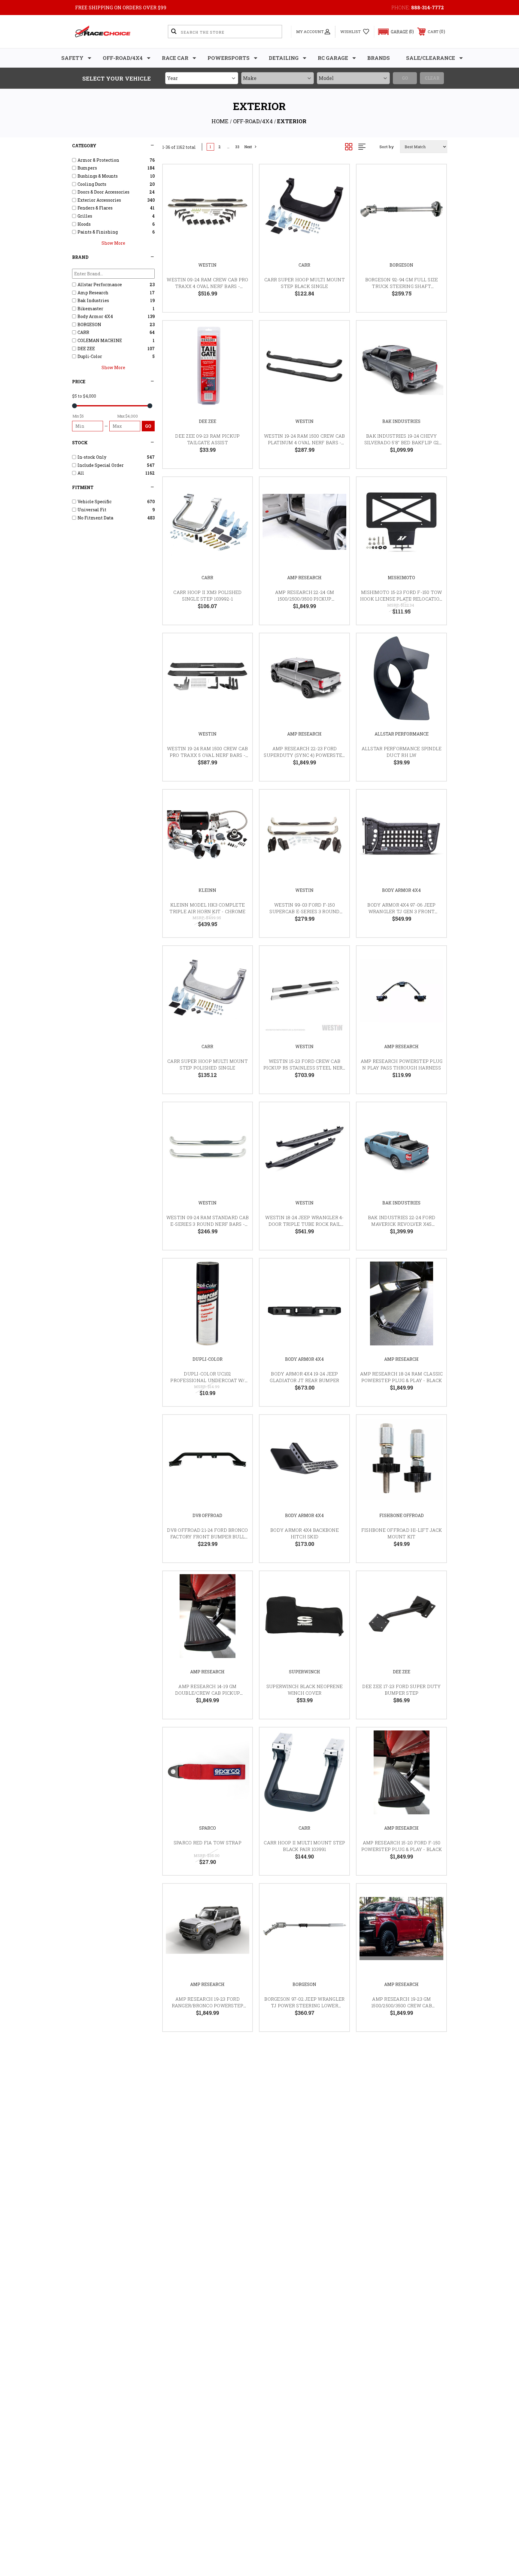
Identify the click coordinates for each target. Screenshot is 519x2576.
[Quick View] (240, 177)
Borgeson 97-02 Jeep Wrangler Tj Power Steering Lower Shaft (304, 2006)
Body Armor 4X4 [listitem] (95, 316)
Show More (113, 243)
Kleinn (207, 890)
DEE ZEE (208, 421)
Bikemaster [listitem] (90, 309)
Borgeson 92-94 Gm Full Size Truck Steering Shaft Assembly (402, 286)
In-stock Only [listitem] (92, 457)
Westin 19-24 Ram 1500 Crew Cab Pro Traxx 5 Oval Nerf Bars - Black (208, 755)
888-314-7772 (428, 7)
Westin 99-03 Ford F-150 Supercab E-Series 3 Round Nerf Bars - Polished (304, 912)
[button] (393, 32)
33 (237, 147)
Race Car (175, 58)
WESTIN (207, 265)
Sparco (208, 1828)
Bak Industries (401, 421)
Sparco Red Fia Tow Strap (208, 1843)
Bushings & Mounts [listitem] (98, 176)
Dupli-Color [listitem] (90, 356)
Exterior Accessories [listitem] (99, 200)
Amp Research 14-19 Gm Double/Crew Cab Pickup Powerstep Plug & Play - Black (208, 1693)
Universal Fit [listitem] (92, 510)
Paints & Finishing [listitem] (98, 232)
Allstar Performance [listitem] (100, 285)
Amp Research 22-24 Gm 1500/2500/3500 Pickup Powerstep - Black (305, 599)
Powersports (229, 58)
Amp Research (304, 578)
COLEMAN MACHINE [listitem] (100, 340)
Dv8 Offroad (207, 1515)
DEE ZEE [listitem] (86, 349)
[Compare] (240, 207)
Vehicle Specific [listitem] (94, 502)
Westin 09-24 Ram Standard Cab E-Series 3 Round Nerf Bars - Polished (208, 1224)
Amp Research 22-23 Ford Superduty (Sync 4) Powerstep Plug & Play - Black (304, 755)
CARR (304, 265)
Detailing (284, 58)
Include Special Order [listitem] (101, 465)
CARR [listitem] (83, 332)
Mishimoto (401, 578)
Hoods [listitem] (84, 224)
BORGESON (401, 265)
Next (248, 147)
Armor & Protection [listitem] (98, 160)
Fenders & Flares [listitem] (95, 208)
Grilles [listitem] (85, 216)
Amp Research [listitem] (93, 293)
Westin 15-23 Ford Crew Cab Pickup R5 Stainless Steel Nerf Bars (305, 1068)
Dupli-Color (208, 1359)
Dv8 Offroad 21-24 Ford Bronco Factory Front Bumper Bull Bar (207, 1537)
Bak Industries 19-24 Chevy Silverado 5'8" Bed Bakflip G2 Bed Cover (402, 443)
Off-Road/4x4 (123, 58)
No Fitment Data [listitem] (95, 518)
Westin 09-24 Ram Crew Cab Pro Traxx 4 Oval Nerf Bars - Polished (207, 286)
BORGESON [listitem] (89, 324)
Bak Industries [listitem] (93, 300)
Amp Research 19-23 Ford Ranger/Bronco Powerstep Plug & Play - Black (208, 2006)
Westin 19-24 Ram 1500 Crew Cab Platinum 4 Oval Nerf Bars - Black (305, 443)
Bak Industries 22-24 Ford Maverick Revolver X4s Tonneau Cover (402, 1224)
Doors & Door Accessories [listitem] (103, 192)
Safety (72, 58)
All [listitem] (81, 473)
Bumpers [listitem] (87, 168)
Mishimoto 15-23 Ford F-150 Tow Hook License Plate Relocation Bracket (402, 599)
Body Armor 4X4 (401, 890)
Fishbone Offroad (402, 1515)
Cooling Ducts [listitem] (92, 184)
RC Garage (333, 58)
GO (148, 426)
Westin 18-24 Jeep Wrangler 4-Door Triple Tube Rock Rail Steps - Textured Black (304, 1224)
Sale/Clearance (431, 58)
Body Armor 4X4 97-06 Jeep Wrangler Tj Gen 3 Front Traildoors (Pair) (401, 912)
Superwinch (305, 1672)
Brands (379, 58)
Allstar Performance (402, 734)
